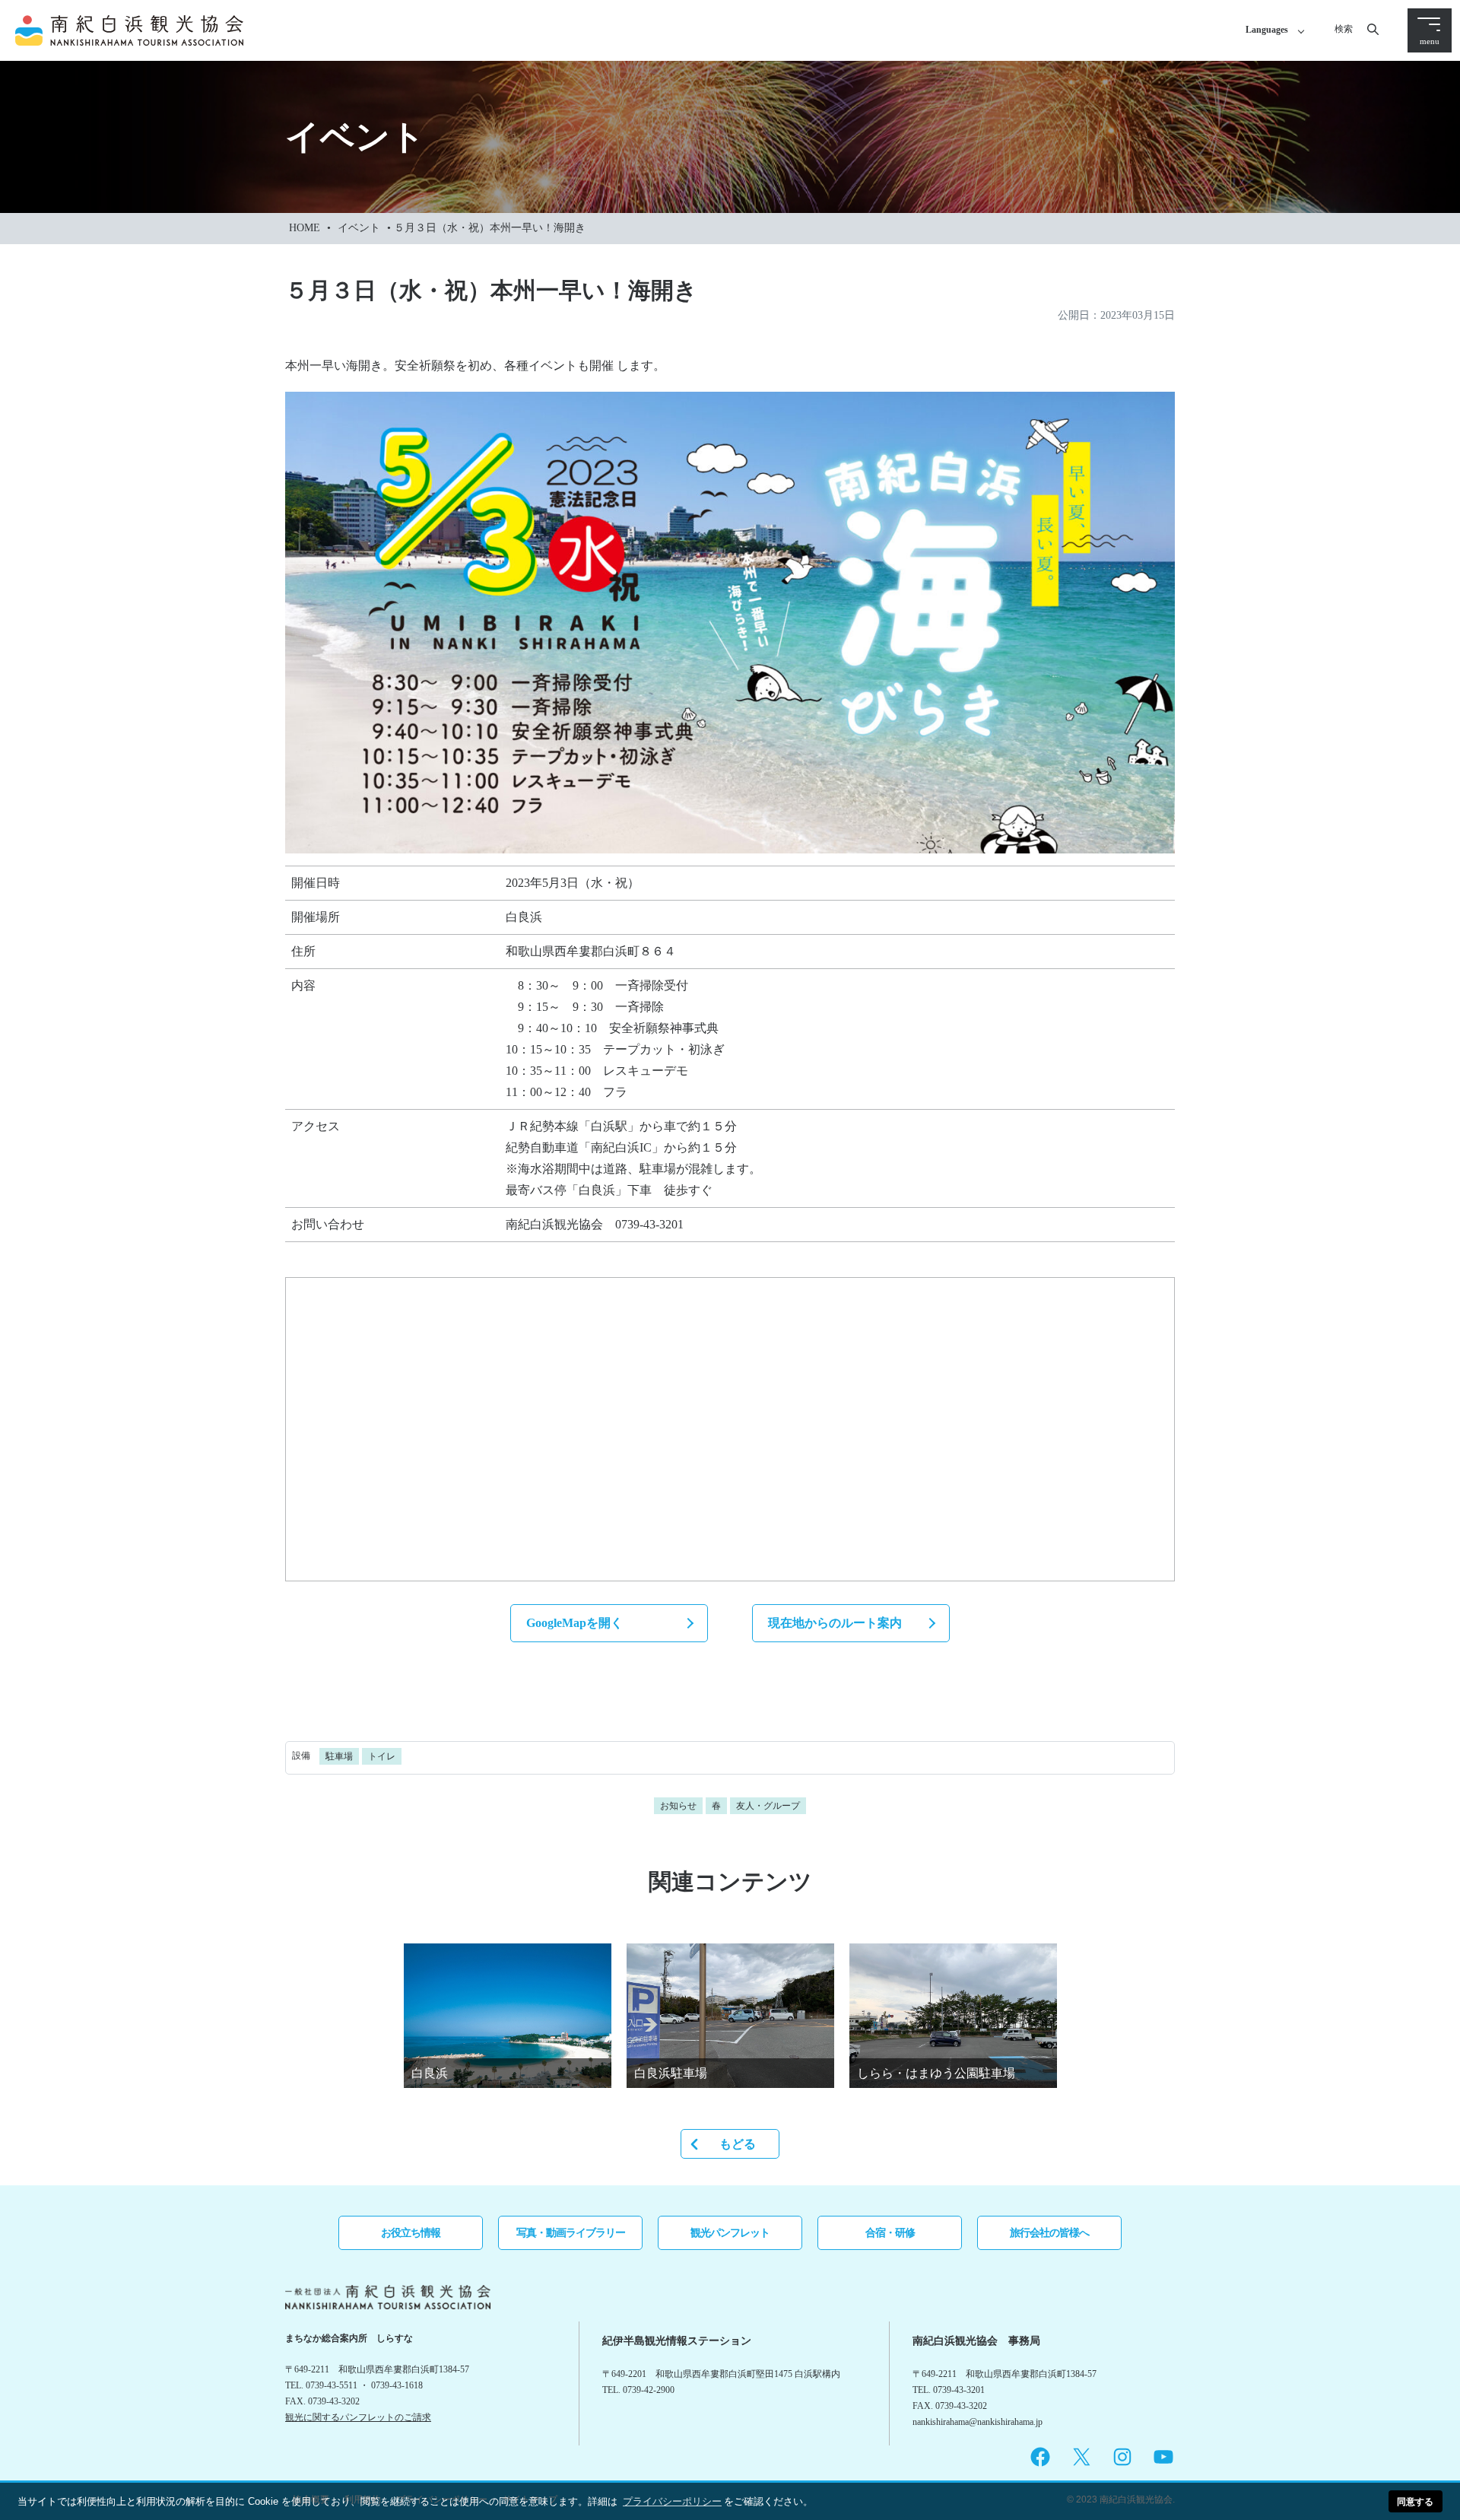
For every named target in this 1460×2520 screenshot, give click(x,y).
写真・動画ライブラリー (571, 2232)
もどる (738, 2144)
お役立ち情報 (411, 2232)
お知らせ (678, 1806)
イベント (359, 228)
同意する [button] (1415, 2501)
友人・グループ (768, 1806)
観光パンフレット (730, 2232)
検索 (1344, 29)
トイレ (382, 1756)
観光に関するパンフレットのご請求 (358, 2417)
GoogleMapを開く (574, 1623)
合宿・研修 (890, 2232)
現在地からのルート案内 (835, 1623)
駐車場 (339, 1756)
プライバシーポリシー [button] (672, 2501)
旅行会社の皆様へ (1049, 2232)
